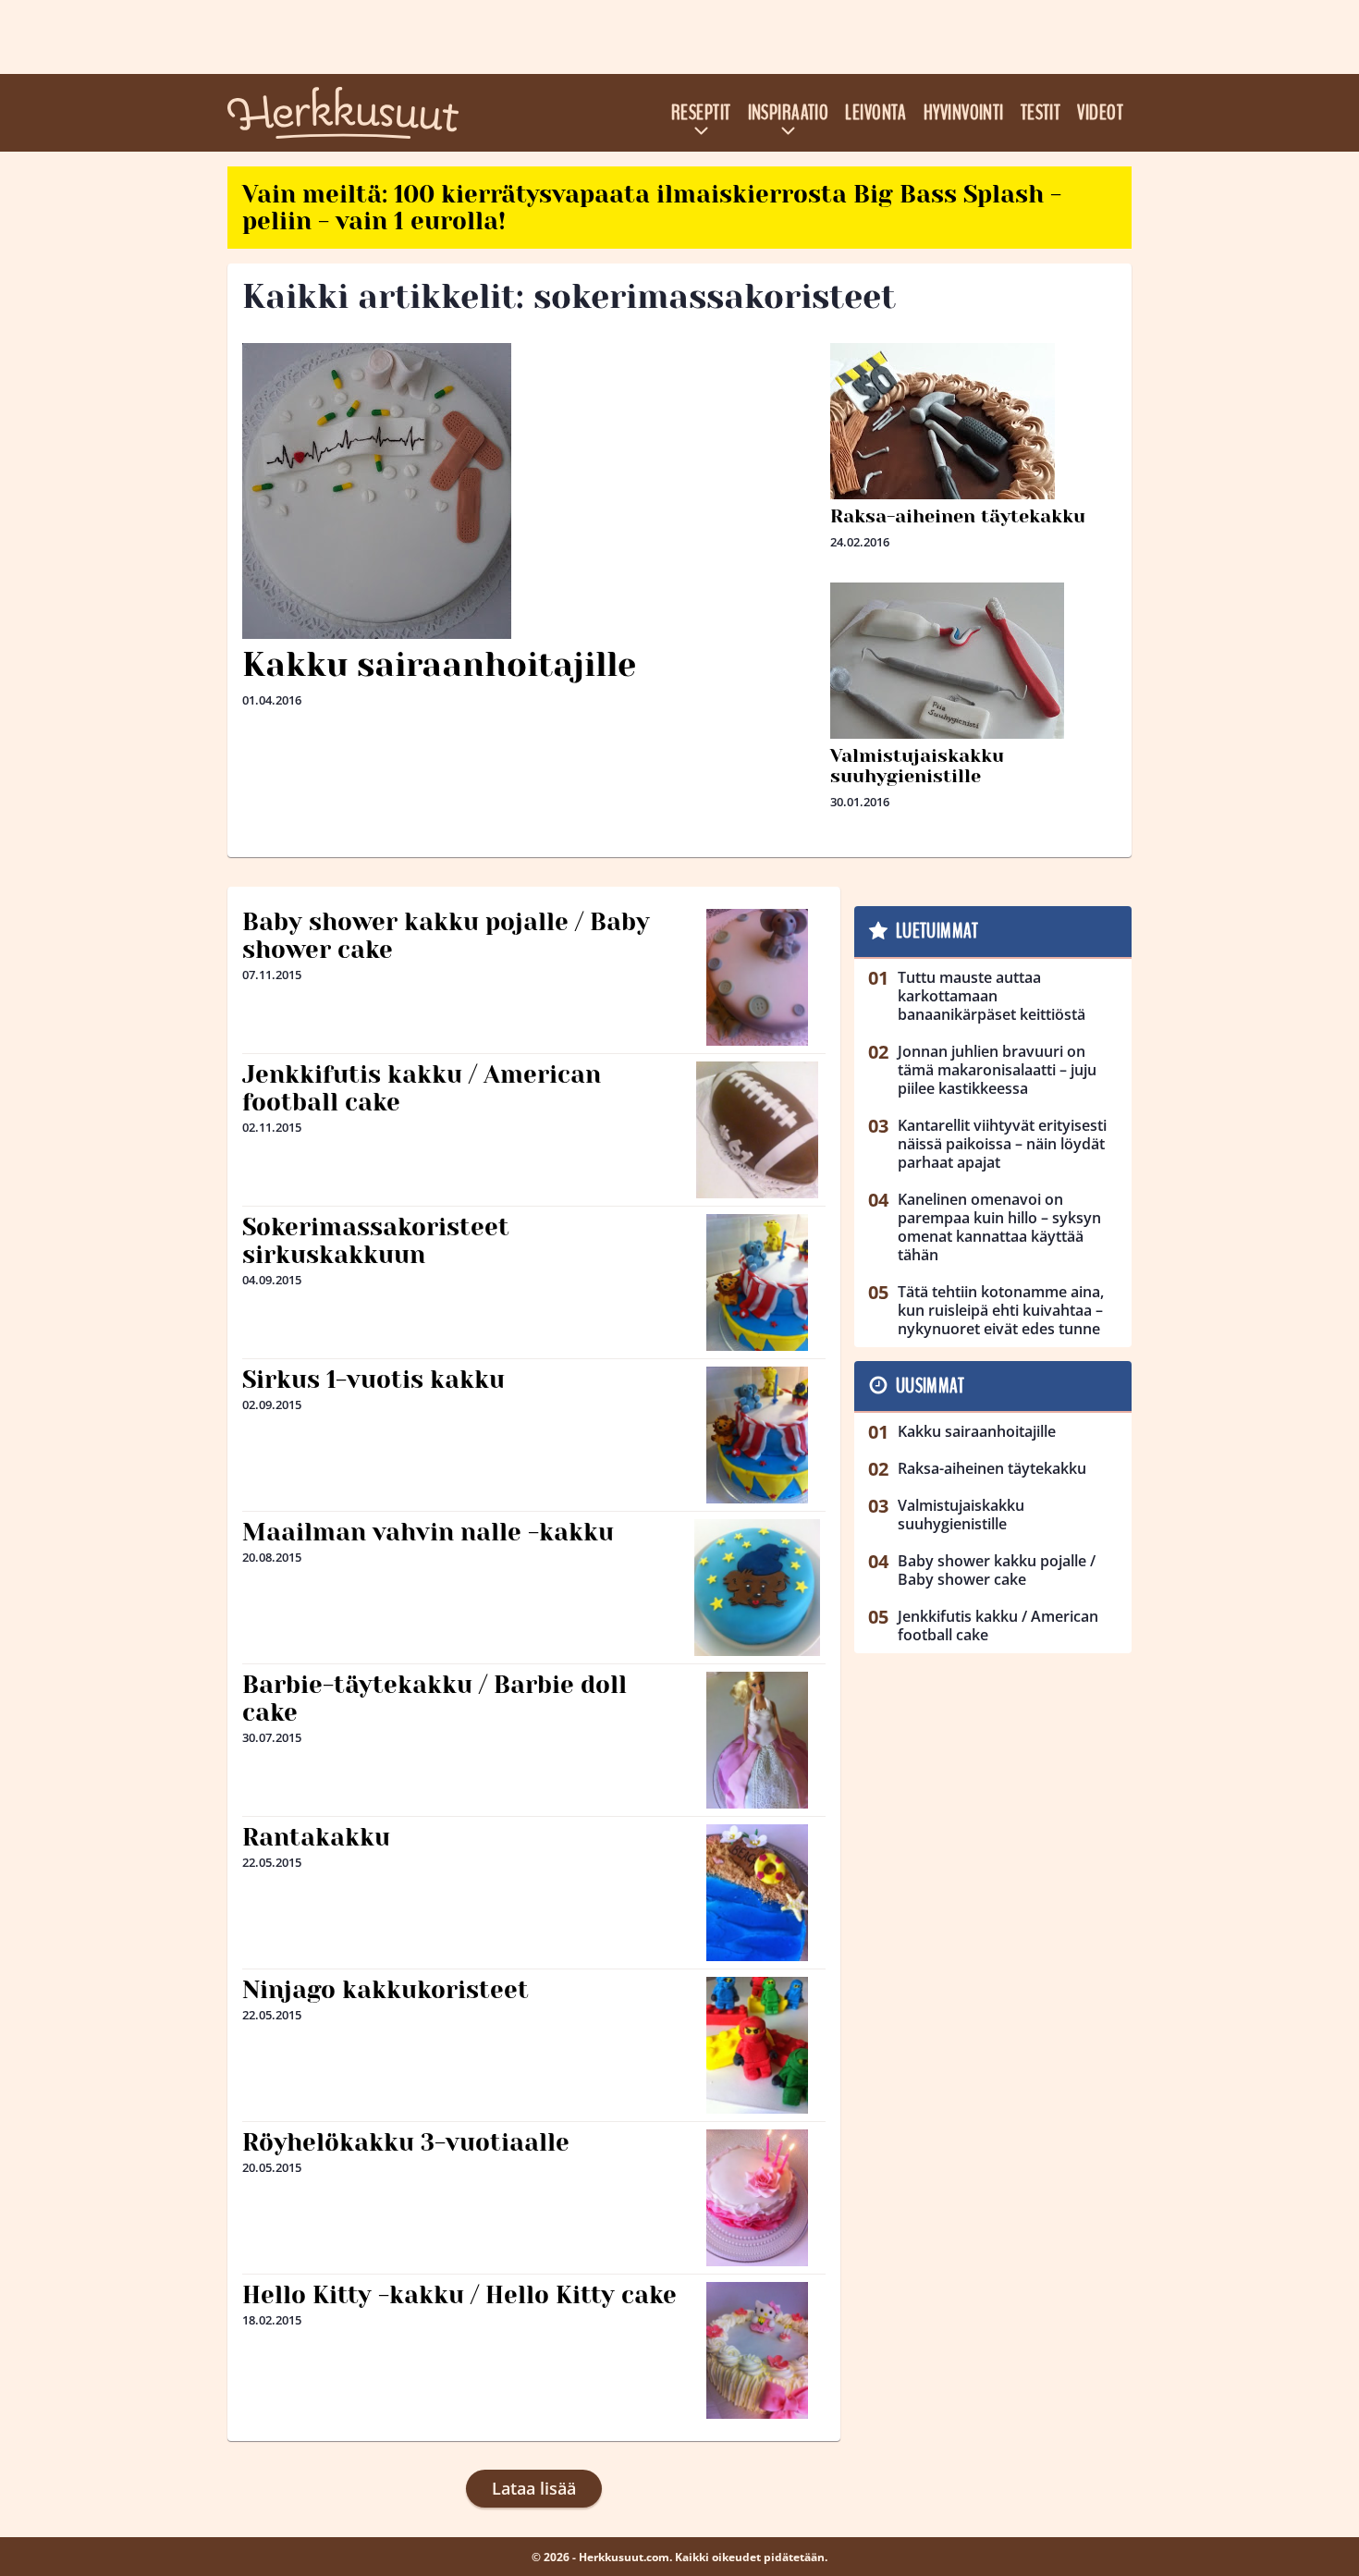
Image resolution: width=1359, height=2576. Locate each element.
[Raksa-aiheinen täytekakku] (973, 491)
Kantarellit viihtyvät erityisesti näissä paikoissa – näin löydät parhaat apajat (1002, 1144)
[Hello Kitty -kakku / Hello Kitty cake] (758, 2350)
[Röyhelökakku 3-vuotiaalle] (758, 2198)
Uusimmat (930, 1386)
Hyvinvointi (964, 113)
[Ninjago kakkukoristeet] (758, 2045)
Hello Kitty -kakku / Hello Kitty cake (459, 2295)
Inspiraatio (789, 113)
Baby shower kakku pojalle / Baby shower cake (446, 936)
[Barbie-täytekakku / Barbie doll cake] (758, 1740)
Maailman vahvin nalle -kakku (428, 1532)
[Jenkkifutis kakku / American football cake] (757, 1130)
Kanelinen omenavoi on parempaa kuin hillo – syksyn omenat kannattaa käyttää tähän (999, 1227)
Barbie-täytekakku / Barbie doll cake (435, 1699)
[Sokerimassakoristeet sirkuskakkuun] (758, 1282)
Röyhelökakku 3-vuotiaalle (406, 2142)
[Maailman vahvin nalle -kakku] (758, 1588)
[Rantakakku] (758, 1893)
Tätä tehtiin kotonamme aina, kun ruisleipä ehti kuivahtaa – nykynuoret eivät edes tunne (1001, 1310)
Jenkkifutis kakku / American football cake (422, 1088)
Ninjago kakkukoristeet (386, 1990)
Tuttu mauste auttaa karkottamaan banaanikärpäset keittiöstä (992, 996)
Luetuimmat (937, 931)
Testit (1041, 113)
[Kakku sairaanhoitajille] (529, 491)
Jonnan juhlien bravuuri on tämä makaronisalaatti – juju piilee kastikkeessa (997, 1070)
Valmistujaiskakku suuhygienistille (917, 766)
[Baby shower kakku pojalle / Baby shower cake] (758, 977)
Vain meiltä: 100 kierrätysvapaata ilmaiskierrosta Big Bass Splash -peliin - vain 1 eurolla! (652, 208)
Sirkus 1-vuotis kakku (373, 1380)
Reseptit (701, 113)
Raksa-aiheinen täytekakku (958, 516)
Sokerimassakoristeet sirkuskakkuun (376, 1241)
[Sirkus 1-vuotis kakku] (758, 1435)
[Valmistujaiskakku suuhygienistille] (973, 730)
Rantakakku (316, 1837)
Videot (1100, 113)
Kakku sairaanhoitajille (439, 665)
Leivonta (876, 113)
